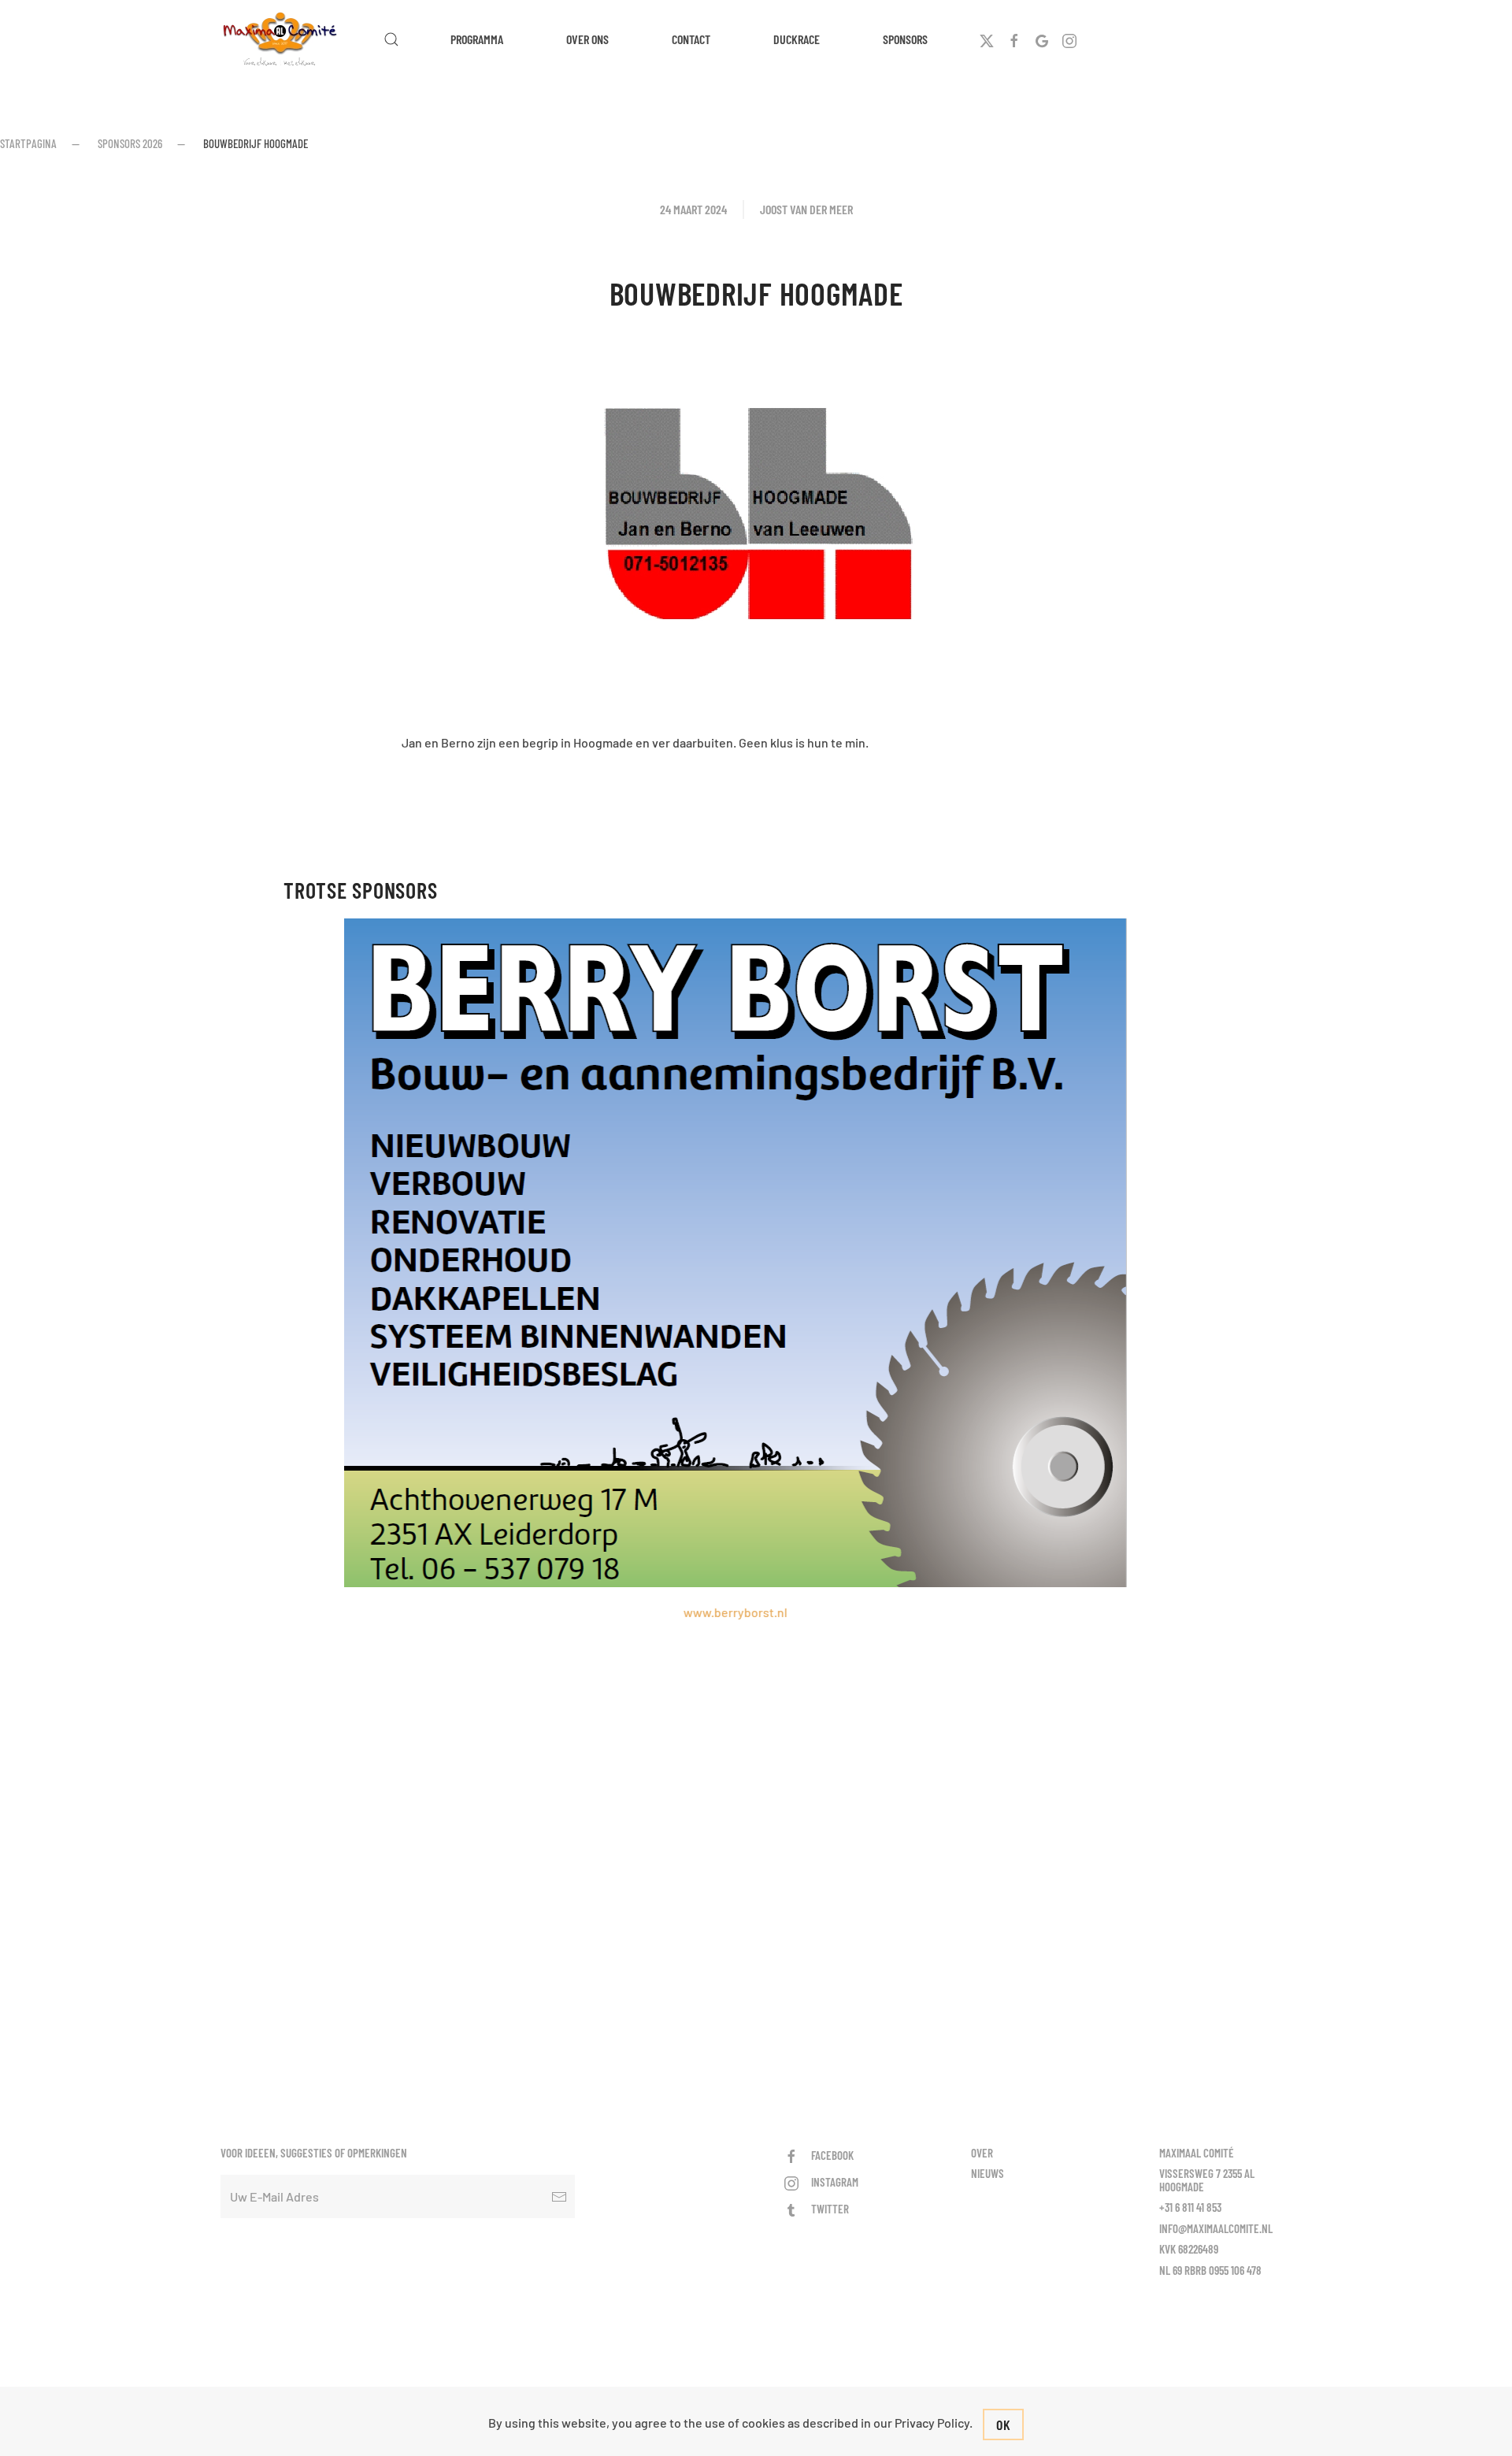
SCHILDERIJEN (742, 1072)
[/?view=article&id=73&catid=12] (756, 966)
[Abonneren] (559, 2196)
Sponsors (905, 39)
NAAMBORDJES (901, 1268)
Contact (691, 39)
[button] (391, 39)
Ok (1004, 2424)
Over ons (587, 39)
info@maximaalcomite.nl (1216, 2228)
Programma (477, 39)
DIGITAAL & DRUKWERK (1039, 1321)
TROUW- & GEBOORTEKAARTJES (648, 1214)
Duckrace (797, 39)
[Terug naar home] (282, 39)
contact (843, 1107)
